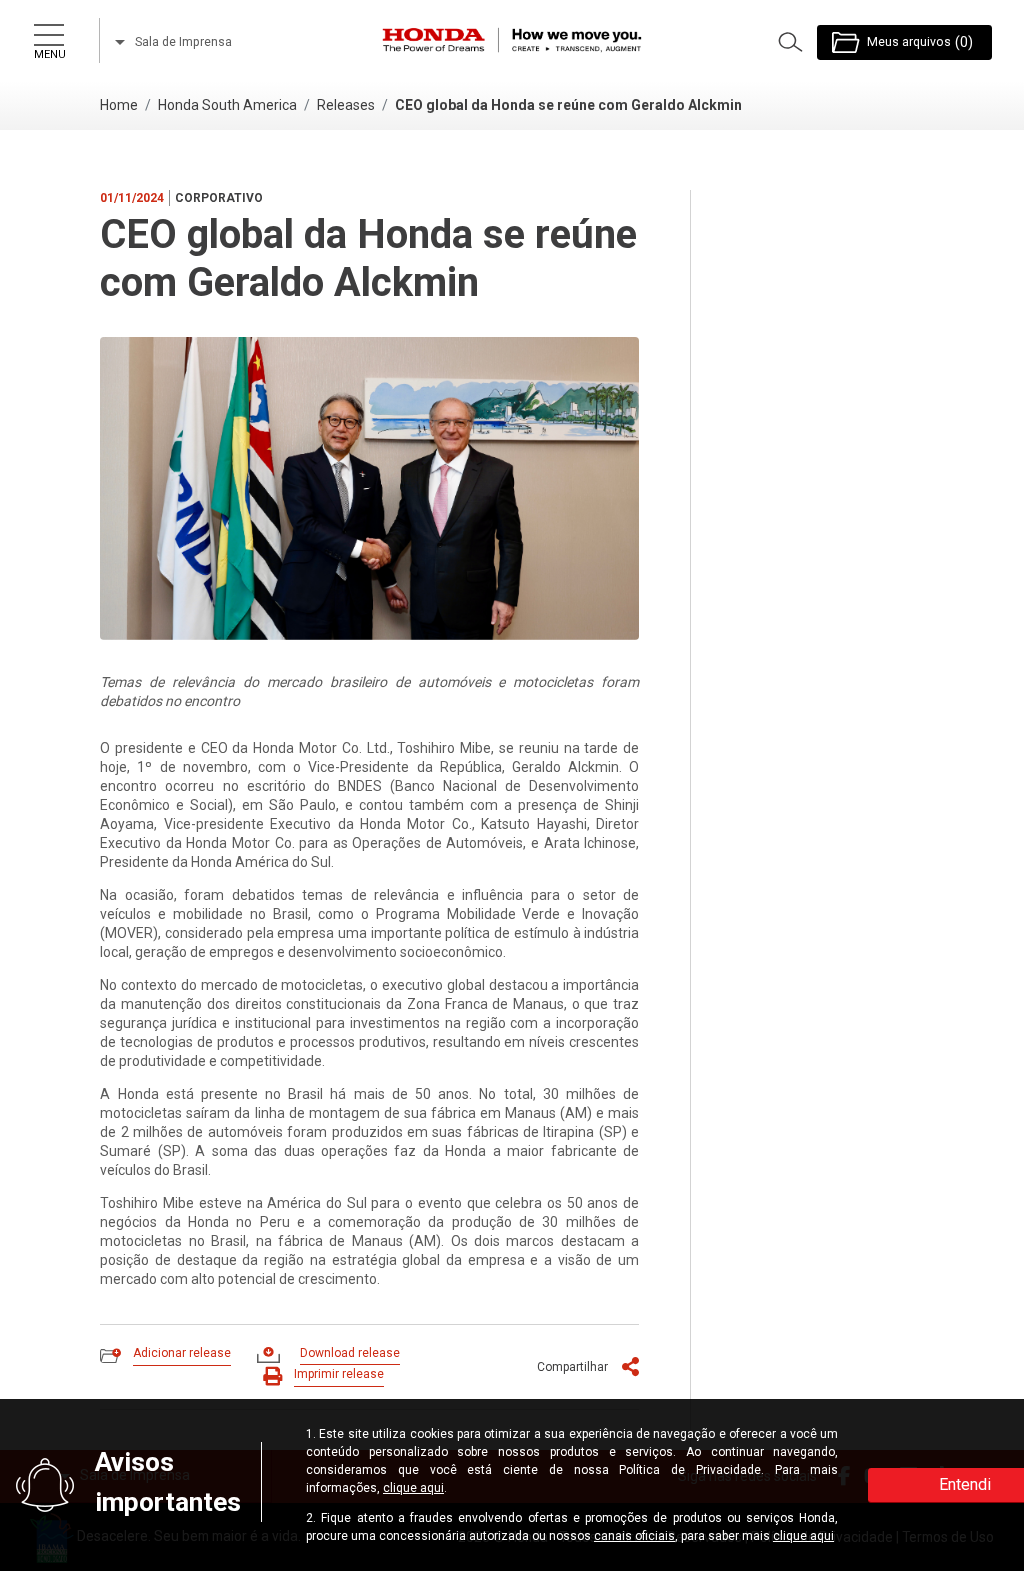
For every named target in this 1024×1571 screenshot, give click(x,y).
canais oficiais (634, 1536)
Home (119, 105)
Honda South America (227, 105)
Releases (346, 105)
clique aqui (413, 1488)
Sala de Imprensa (182, 42)
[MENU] (48, 31)
